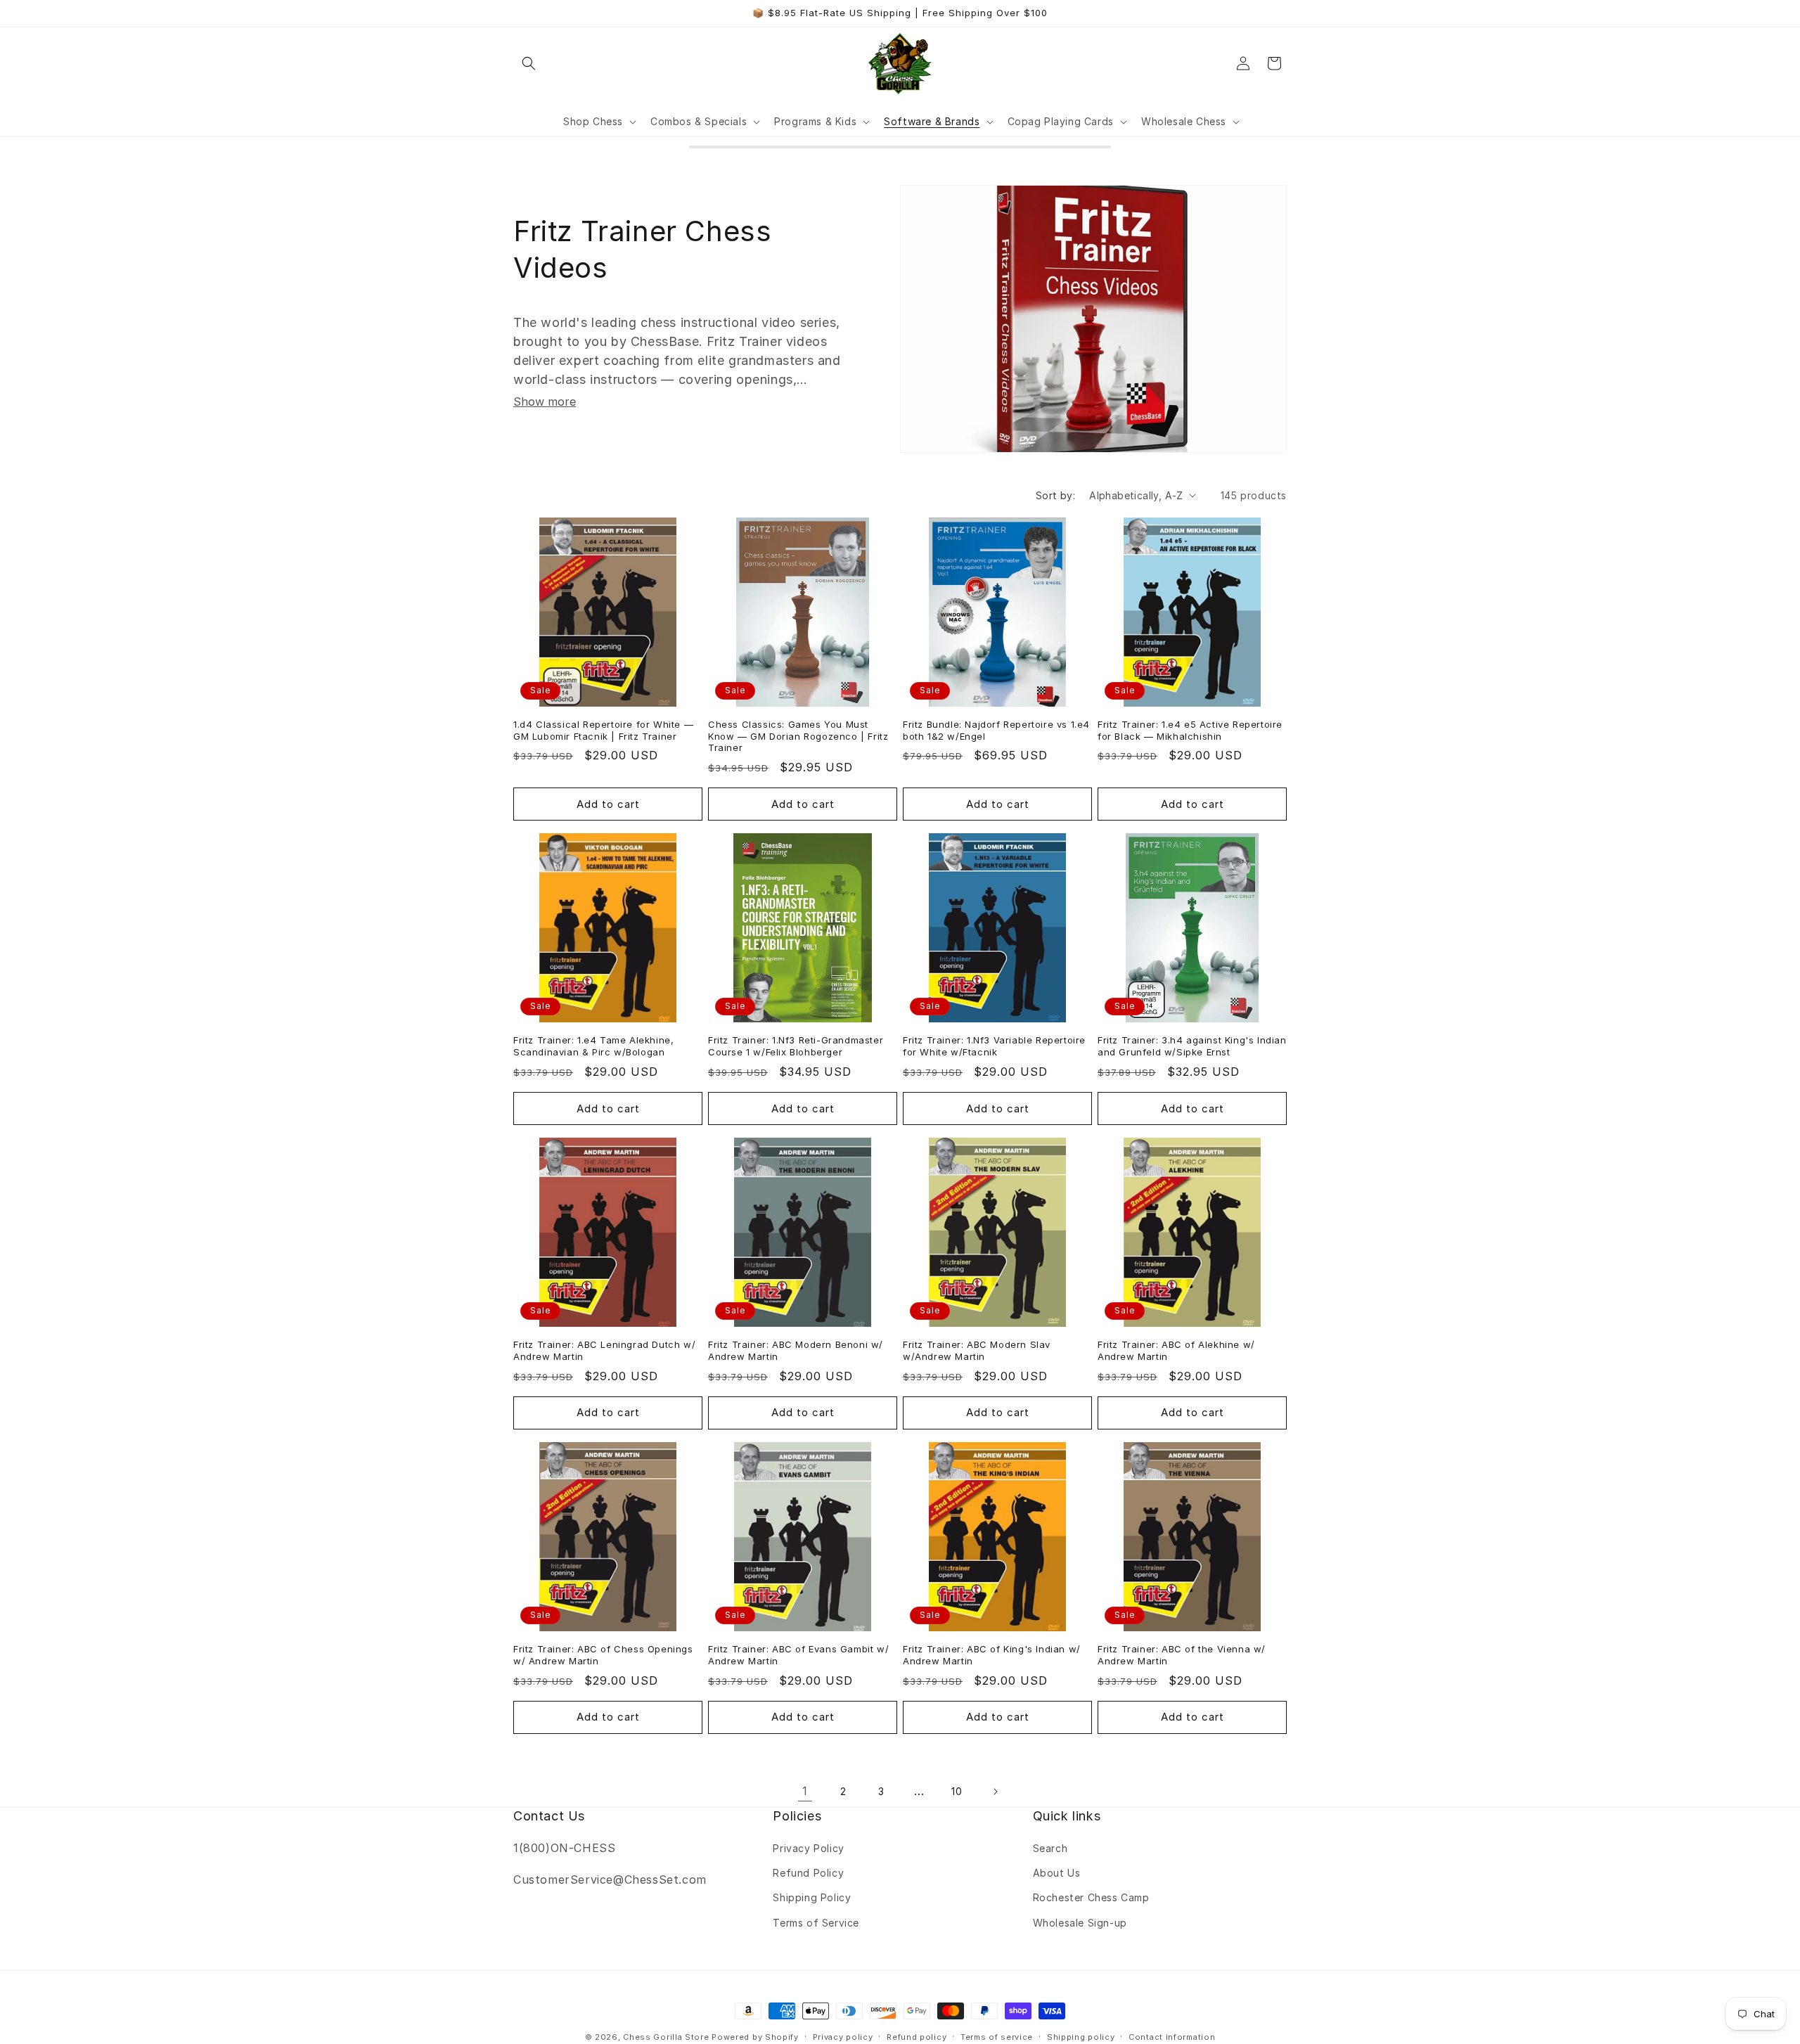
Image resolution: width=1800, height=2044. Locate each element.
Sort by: (1055, 495)
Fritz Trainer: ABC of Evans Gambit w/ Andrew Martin (798, 1655)
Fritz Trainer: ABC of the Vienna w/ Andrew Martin (1182, 1655)
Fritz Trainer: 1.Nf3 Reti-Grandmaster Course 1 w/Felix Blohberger (796, 1046)
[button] (529, 63)
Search (1050, 1848)
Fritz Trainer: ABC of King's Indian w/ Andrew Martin (992, 1655)
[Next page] (995, 1792)
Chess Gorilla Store (666, 2037)
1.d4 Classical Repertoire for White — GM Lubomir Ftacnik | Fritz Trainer (603, 730)
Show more (545, 401)
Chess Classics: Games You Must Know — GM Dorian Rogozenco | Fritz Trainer (798, 736)
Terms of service (997, 2037)
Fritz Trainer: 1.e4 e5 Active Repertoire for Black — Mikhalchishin (1190, 730)
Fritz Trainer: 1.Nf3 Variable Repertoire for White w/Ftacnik (994, 1046)
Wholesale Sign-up (1080, 1923)
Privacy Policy (808, 1848)
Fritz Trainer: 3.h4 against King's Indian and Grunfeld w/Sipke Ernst (1192, 1046)
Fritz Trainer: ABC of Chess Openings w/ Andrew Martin (603, 1655)
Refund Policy (808, 1873)
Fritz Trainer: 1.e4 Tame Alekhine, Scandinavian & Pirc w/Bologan (593, 1046)
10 (957, 1791)
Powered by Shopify (755, 2037)
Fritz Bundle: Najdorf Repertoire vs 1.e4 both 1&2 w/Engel (996, 730)
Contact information (1172, 2037)
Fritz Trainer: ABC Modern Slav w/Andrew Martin (977, 1350)
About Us (1057, 1873)
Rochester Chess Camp (1091, 1897)
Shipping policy (1081, 2037)
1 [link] (805, 1791)
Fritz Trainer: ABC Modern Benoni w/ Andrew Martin (796, 1350)
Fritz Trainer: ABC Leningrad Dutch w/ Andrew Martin (604, 1350)
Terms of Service (816, 1923)
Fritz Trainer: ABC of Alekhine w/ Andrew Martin (1176, 1350)
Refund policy (917, 2037)
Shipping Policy (812, 1897)
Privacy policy (843, 2037)
